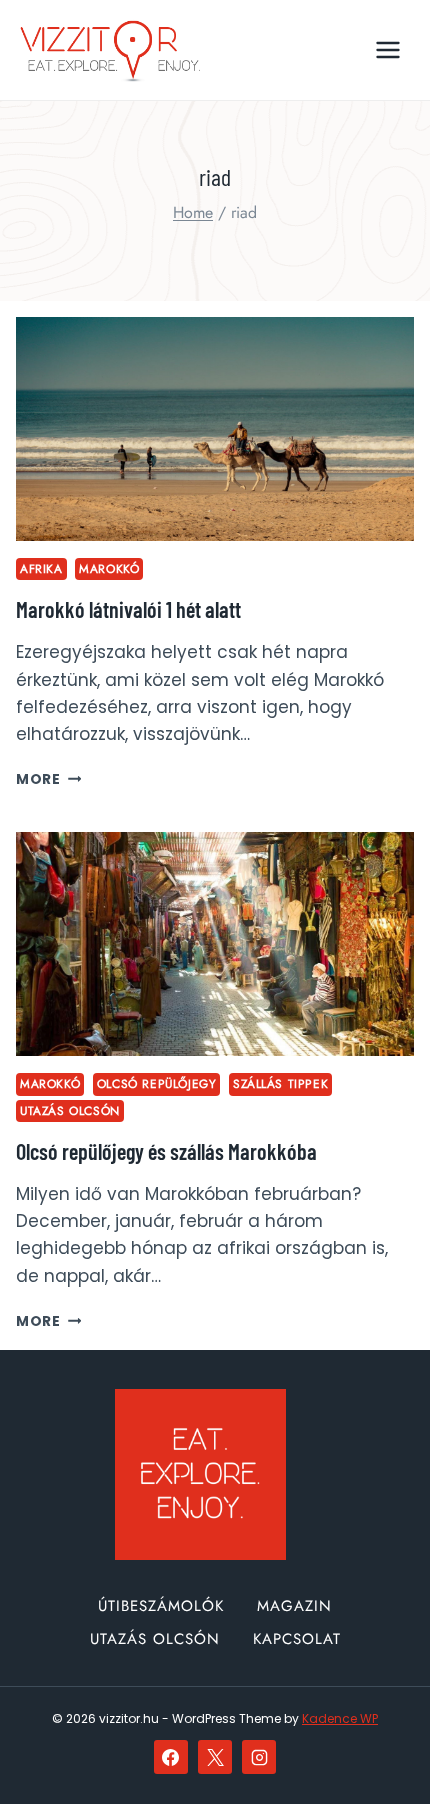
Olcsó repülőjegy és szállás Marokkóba (166, 1151)
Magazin (294, 1606)
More (48, 779)
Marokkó (109, 568)
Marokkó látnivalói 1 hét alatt (128, 609)
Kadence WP (340, 1718)
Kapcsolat (297, 1639)
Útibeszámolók (161, 1606)
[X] (215, 1757)
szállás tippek (280, 1083)
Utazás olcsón (70, 1110)
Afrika (41, 568)
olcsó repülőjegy (157, 1083)
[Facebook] (171, 1757)
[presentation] (215, 429)
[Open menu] (387, 49)
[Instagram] (259, 1757)
